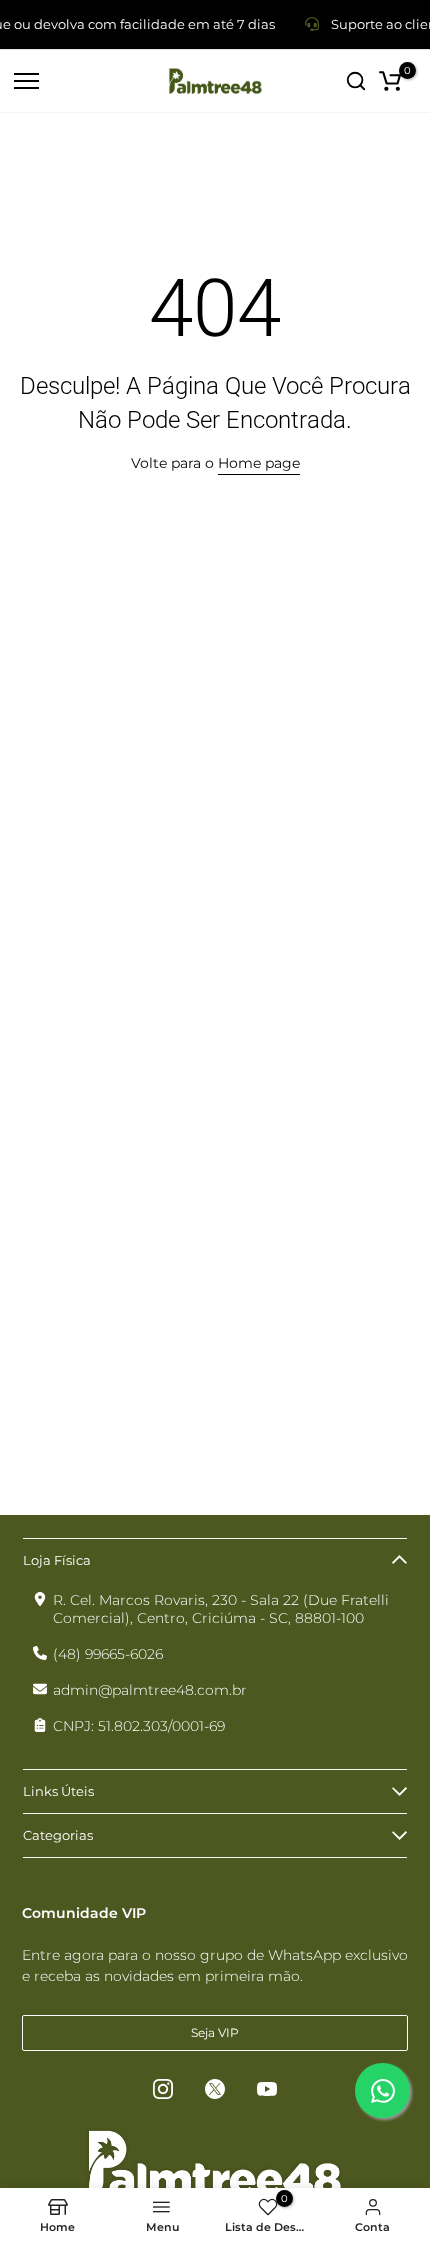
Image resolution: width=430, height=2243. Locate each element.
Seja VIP (215, 2032)
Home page (259, 463)
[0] (390, 81)
